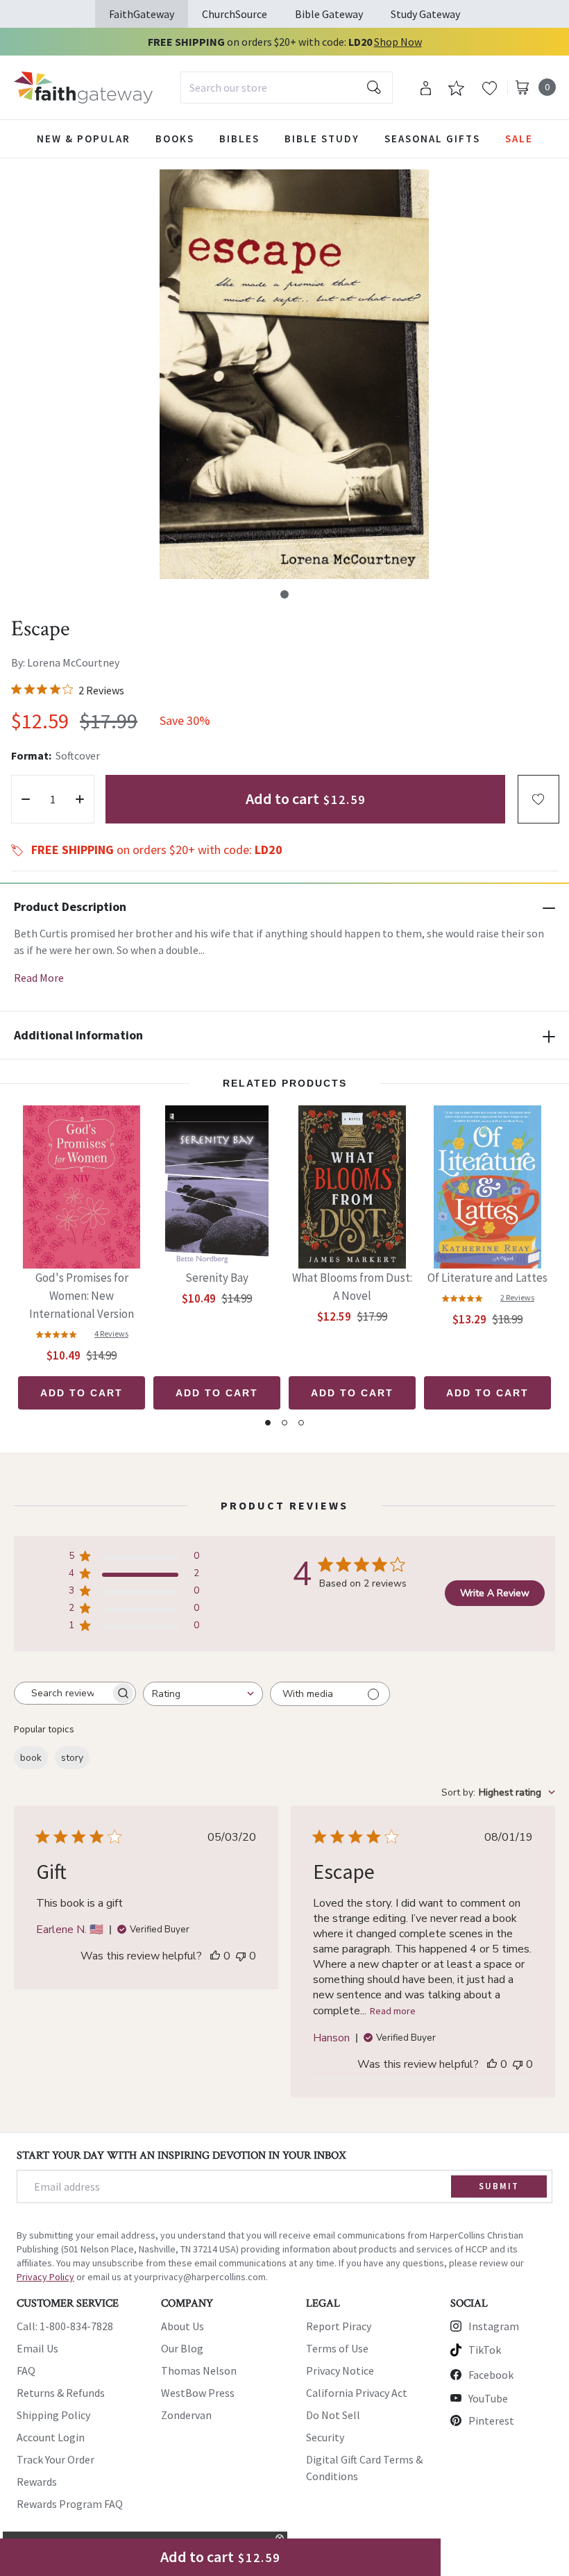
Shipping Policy (53, 2415)
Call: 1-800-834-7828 (65, 2326)
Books (175, 139)
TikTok (485, 2350)
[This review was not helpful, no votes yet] (241, 1956)
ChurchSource (235, 14)
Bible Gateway (329, 14)
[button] (284, 594)
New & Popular (84, 139)
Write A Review (495, 1593)
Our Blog (182, 2348)
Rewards (37, 2482)
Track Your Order (56, 2459)
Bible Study (322, 139)
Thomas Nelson (199, 2370)
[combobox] (287, 87)
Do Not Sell (333, 2415)
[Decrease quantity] (26, 799)
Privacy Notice (340, 2370)
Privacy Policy (45, 2277)
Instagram (494, 2326)
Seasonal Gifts (432, 139)
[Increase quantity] (80, 799)
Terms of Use (337, 2348)
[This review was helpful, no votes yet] (215, 1956)
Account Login (51, 2437)
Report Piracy (339, 2326)
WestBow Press (198, 2393)
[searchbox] (62, 1693)
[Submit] (374, 87)
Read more (393, 2011)
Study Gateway (425, 14)
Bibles (239, 139)
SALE (519, 139)
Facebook (491, 2375)
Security (325, 2437)
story (72, 1758)
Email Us (37, 2348)
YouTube (488, 2398)
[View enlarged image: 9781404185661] (294, 374)
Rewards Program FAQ (70, 2504)
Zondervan (186, 2415)
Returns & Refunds (61, 2393)
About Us (182, 2326)
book (31, 1758)
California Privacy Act (357, 2393)
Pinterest (491, 2420)
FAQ (26, 2370)
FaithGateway (142, 14)
